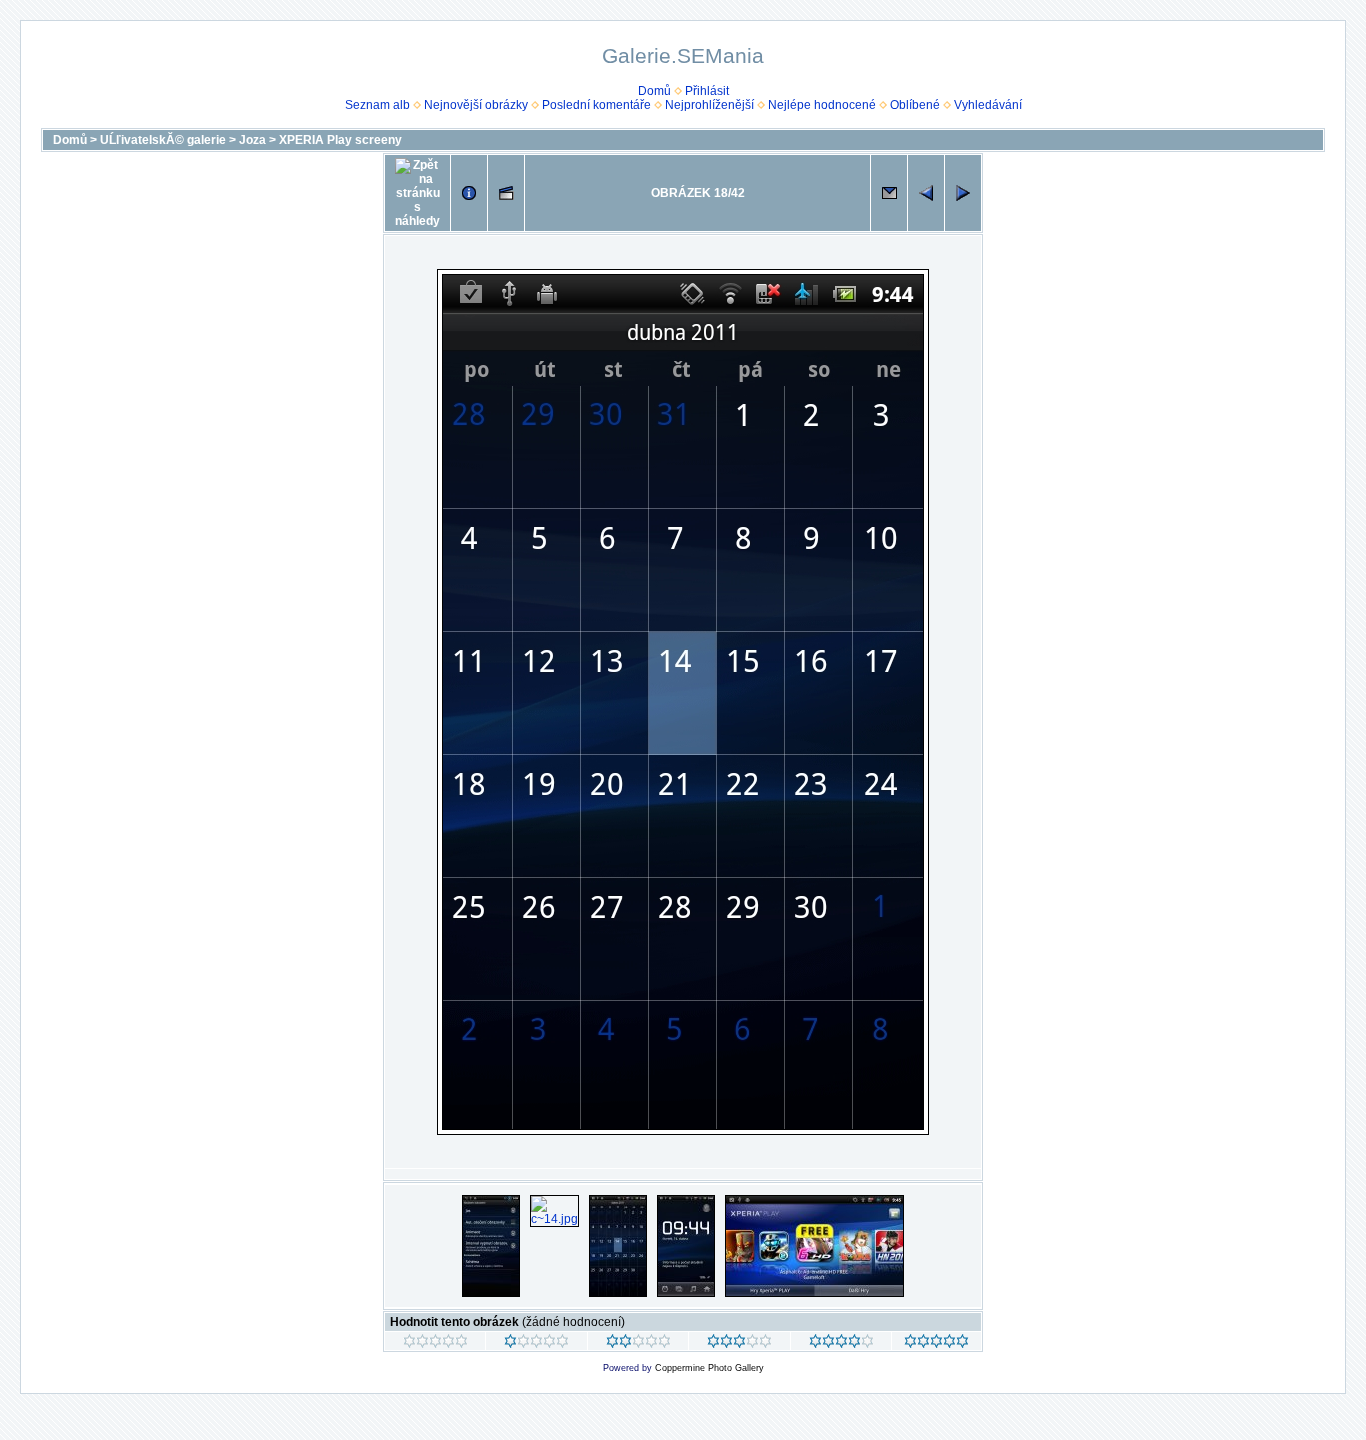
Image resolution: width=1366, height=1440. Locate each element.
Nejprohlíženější (709, 105)
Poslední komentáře (596, 105)
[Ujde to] (638, 1344)
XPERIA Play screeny (340, 140)
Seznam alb (377, 105)
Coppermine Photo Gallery (709, 1368)
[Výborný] (841, 1344)
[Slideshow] (506, 193)
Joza (252, 140)
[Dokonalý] (936, 1344)
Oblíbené (915, 105)
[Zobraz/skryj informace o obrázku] (469, 193)
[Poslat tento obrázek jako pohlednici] (889, 193)
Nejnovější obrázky (476, 105)
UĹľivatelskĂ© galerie (163, 140)
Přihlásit (707, 91)
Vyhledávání (988, 105)
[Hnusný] (435, 1344)
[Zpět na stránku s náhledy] (417, 193)
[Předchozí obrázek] (926, 193)
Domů (654, 91)
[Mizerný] (536, 1344)
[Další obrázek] (963, 193)
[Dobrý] (739, 1344)
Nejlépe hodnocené (822, 105)
